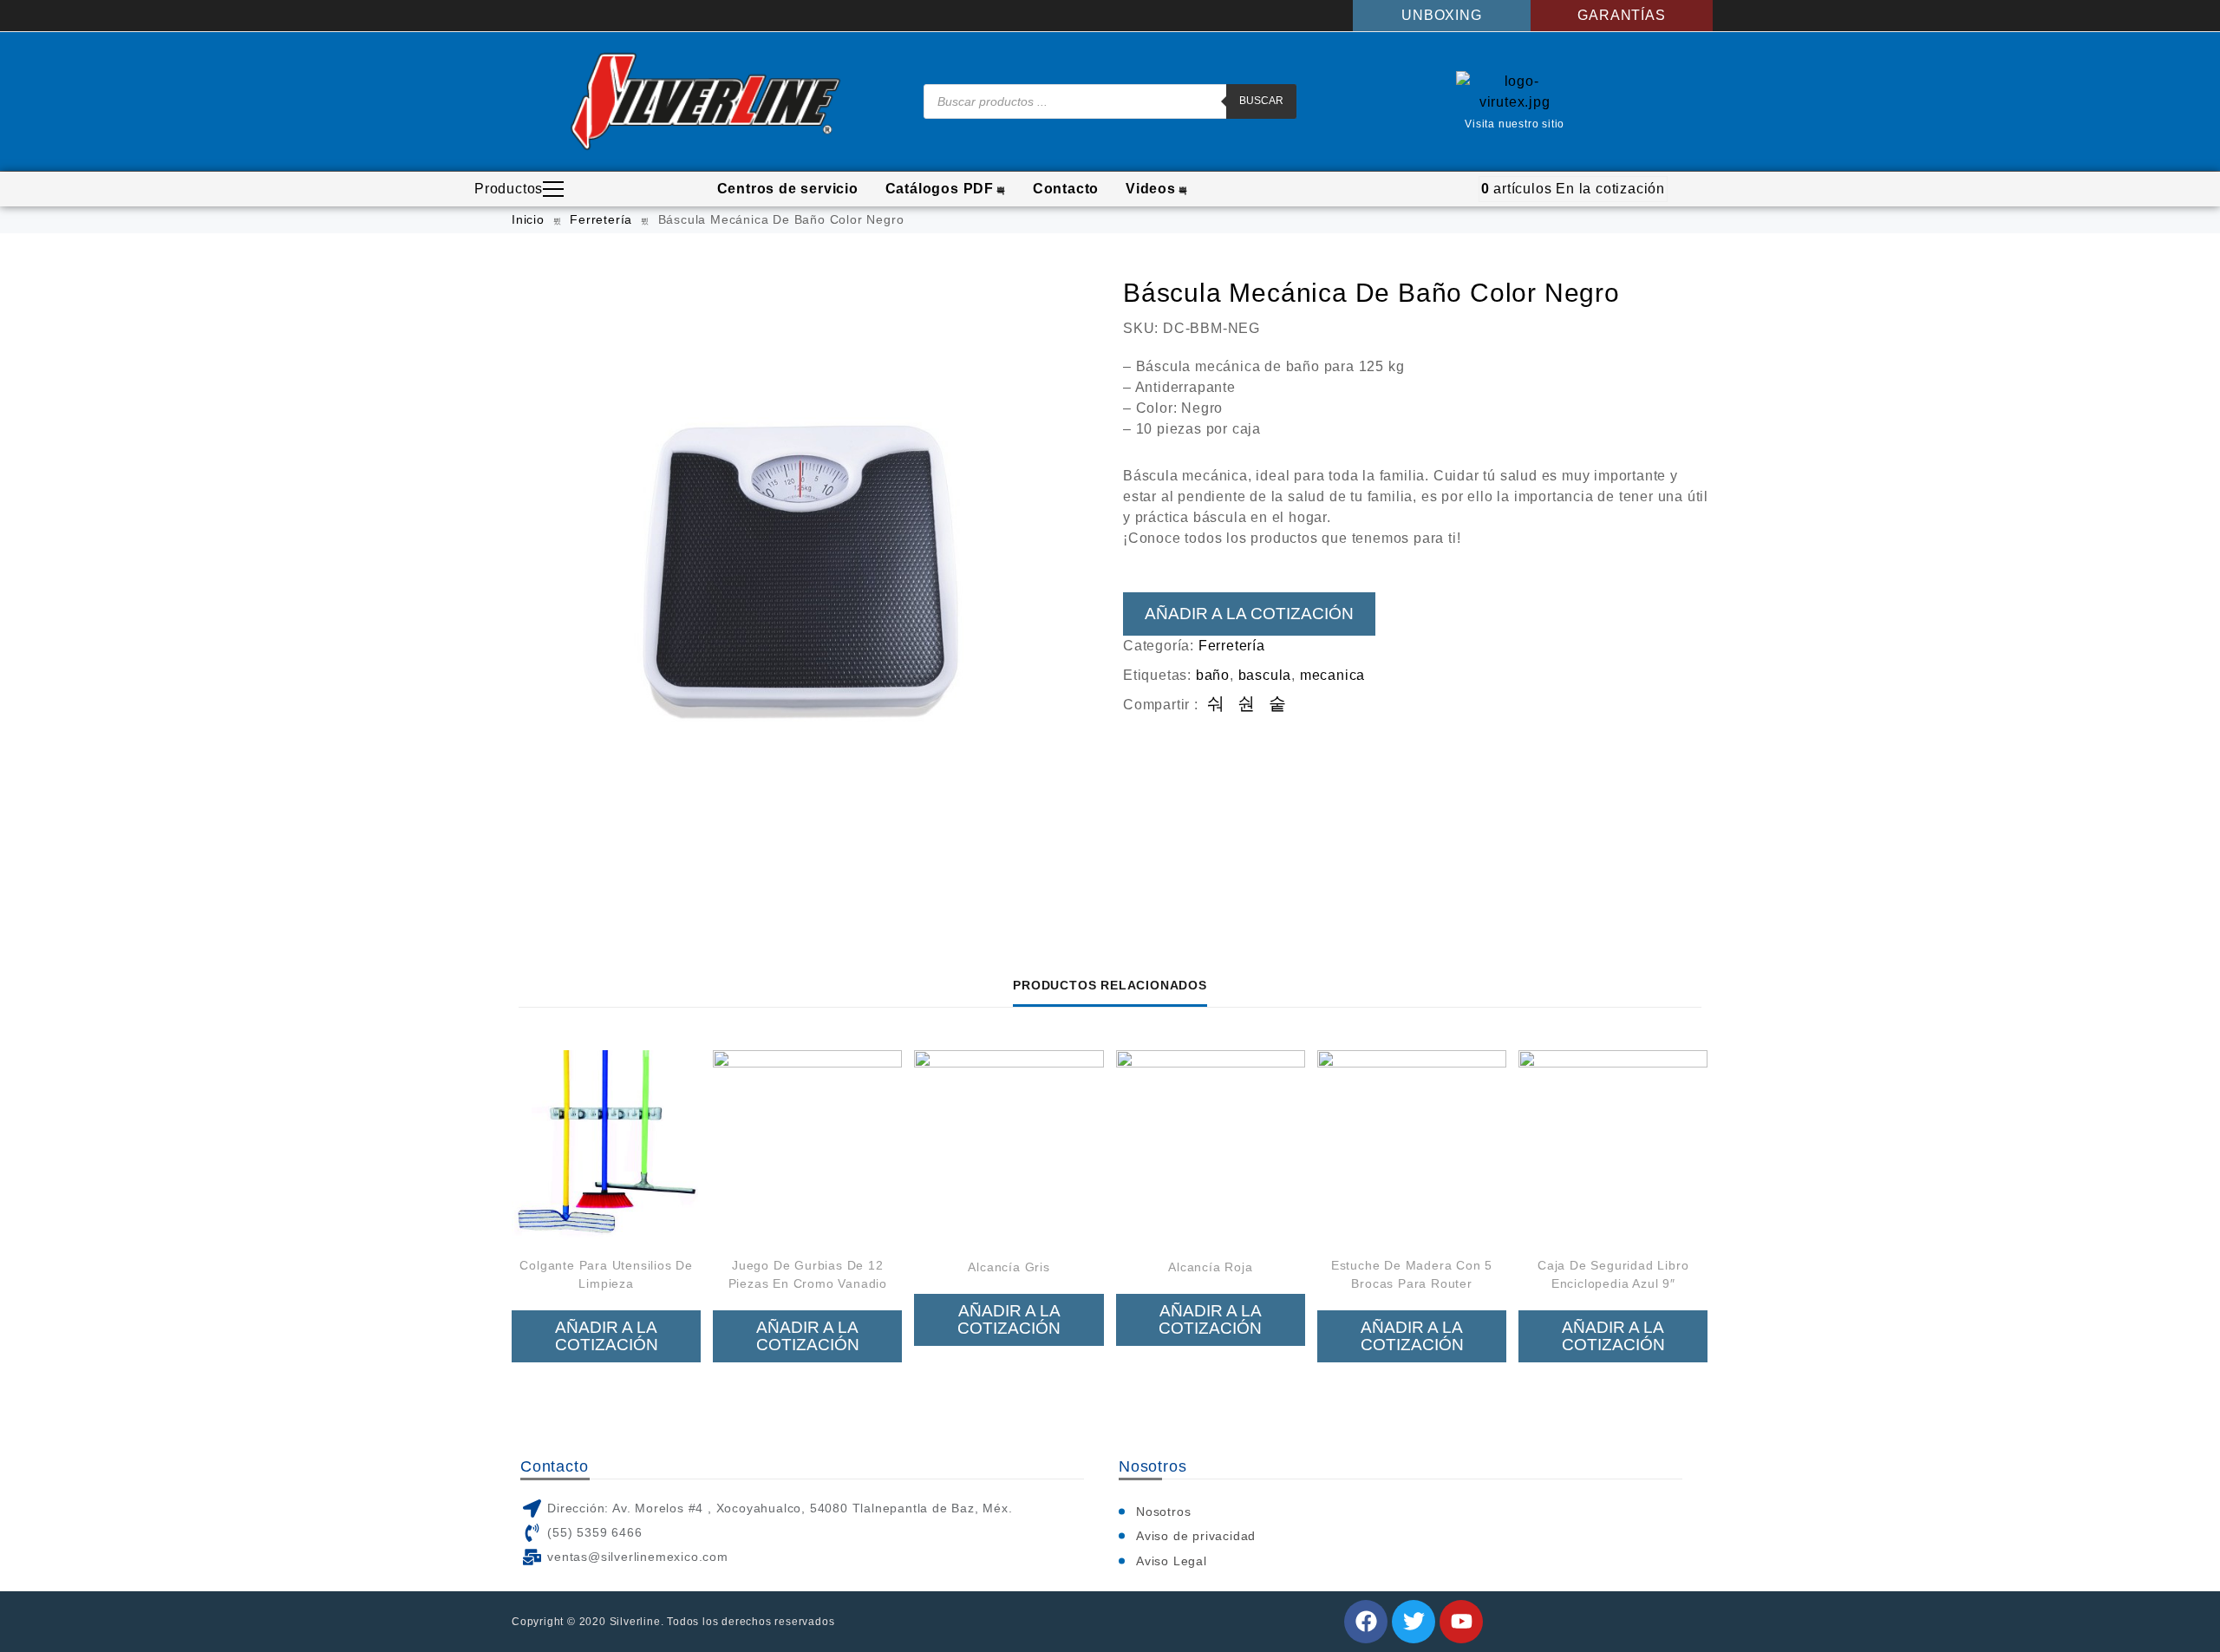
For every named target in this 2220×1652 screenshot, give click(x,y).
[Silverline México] (705, 101)
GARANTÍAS (1621, 15)
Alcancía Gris (1009, 1267)
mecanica (1332, 675)
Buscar (1261, 101)
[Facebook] (1366, 1622)
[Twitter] (1414, 1622)
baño (1213, 675)
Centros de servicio (788, 189)
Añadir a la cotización (1249, 614)
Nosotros (1163, 1512)
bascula (1265, 675)
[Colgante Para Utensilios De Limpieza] (606, 1145)
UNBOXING (1441, 15)
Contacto (1066, 189)
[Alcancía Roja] (1211, 1145)
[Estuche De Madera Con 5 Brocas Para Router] (1412, 1145)
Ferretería (601, 219)
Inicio (528, 219)
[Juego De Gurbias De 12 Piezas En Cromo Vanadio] (807, 1145)
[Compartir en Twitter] (1247, 705)
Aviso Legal (1172, 1561)
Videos (1151, 189)
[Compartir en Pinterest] (1278, 705)
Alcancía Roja (1210, 1267)
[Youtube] (1461, 1622)
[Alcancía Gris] (1009, 1145)
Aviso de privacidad (1196, 1536)
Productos (509, 189)
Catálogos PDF (940, 189)
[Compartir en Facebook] (1216, 705)
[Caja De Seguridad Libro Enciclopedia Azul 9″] (1613, 1145)
